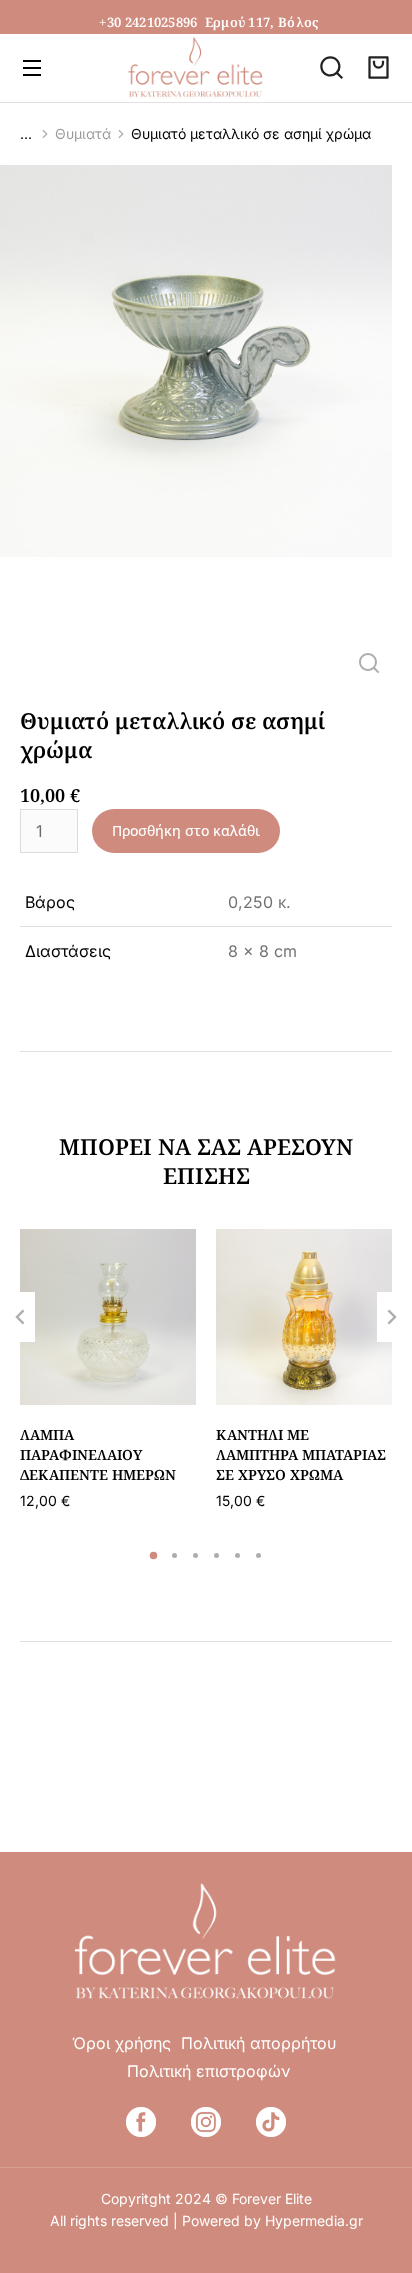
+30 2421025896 (148, 22)
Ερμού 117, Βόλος (262, 22)
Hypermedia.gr (314, 2220)
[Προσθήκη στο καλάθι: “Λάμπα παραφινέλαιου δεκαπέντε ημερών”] (176, 1385)
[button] (153, 1555)
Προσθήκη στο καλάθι (186, 830)
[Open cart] (378, 67)
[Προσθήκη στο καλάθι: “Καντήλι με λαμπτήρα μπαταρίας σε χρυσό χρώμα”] (372, 1385)
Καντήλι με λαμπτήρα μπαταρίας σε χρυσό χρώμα (301, 1454)
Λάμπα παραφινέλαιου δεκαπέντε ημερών (98, 1454)
